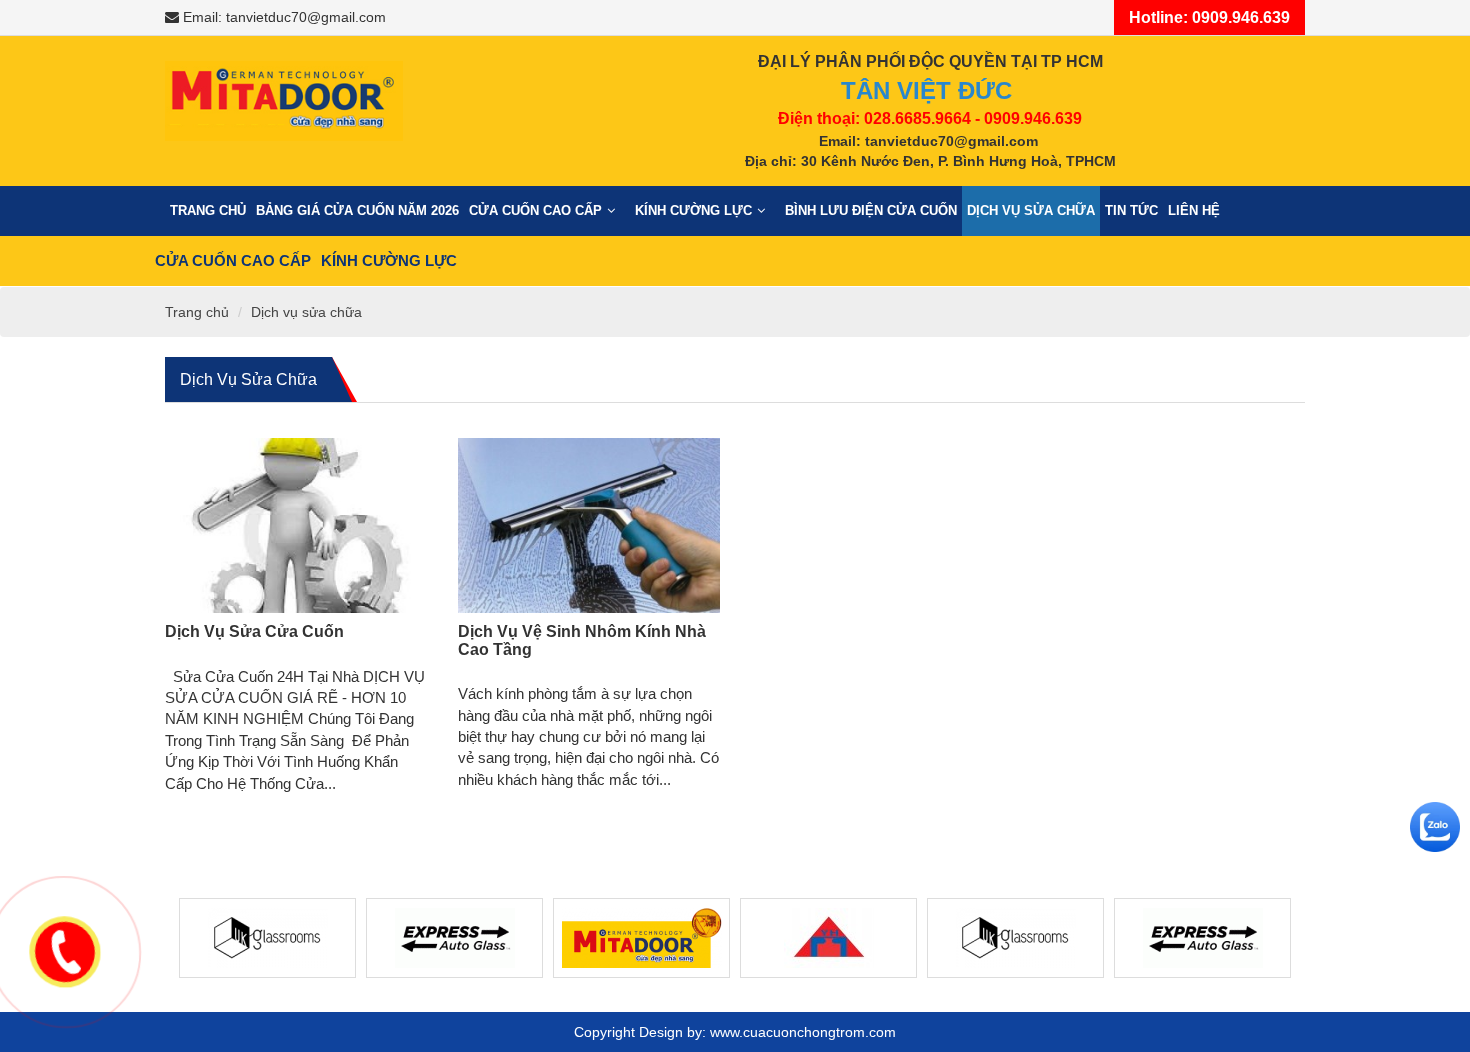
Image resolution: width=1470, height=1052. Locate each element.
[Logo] (284, 95)
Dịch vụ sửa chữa (1031, 210)
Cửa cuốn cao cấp (535, 210)
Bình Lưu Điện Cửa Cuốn (871, 210)
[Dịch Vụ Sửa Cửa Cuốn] (296, 525)
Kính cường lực (693, 210)
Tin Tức (1131, 210)
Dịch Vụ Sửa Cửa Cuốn (254, 631)
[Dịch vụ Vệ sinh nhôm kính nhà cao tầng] (589, 525)
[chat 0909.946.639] (1435, 827)
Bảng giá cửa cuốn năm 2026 (357, 210)
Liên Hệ (1194, 210)
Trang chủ (208, 210)
